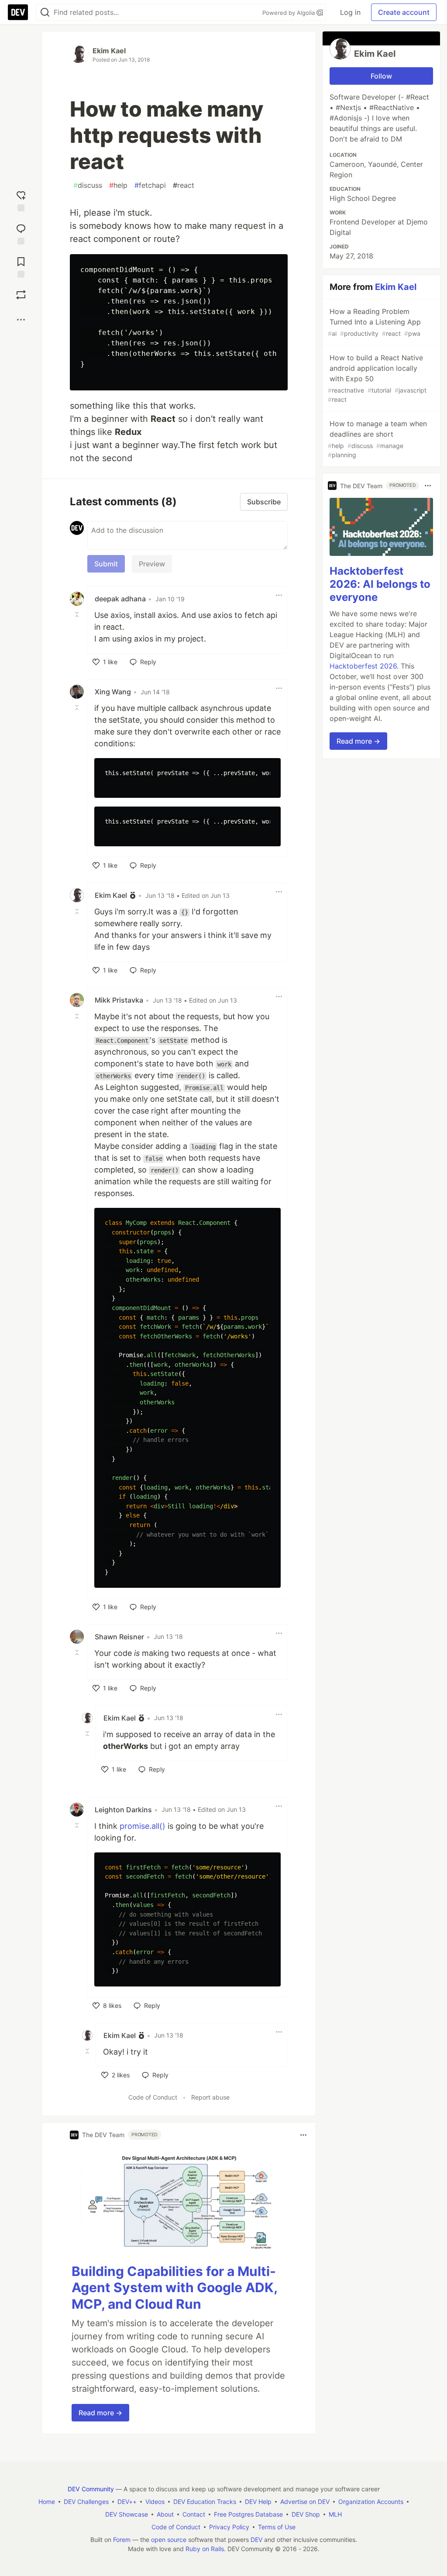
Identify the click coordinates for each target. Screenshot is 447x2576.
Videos (155, 2502)
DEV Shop (306, 2514)
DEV (256, 2540)
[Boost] (21, 295)
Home (47, 2502)
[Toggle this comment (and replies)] (78, 614)
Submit (106, 564)
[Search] (45, 12)
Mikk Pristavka (119, 1000)
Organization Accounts (371, 2502)
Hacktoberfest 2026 (363, 666)
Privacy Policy (229, 2527)
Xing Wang (113, 692)
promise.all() (143, 1826)
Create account (404, 12)
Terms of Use (277, 2527)
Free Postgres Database (248, 2514)
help (118, 185)
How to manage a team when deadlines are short (377, 439)
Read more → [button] (100, 2413)
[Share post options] (21, 320)
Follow (381, 76)
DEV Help (258, 2502)
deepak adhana (120, 599)
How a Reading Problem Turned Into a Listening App (374, 322)
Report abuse (210, 2097)
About (165, 2514)
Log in (350, 12)
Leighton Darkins (123, 1810)
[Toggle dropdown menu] (279, 595)
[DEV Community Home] (18, 12)
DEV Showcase (127, 2514)
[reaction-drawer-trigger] (21, 199)
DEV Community (91, 2489)
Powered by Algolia (289, 13)
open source (169, 2540)
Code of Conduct (153, 2097)
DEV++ (127, 2502)
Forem (122, 2540)
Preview (152, 564)
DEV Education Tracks (205, 2502)
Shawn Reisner (119, 1637)
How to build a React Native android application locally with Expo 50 (377, 378)
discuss (88, 185)
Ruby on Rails (205, 2549)
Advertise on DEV (305, 2502)
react (184, 185)
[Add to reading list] (21, 266)
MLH (335, 2514)
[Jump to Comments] (21, 232)
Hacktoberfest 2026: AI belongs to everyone (380, 584)
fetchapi (150, 185)
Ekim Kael (109, 51)
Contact (194, 2514)
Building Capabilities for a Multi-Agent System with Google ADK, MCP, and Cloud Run (174, 2288)
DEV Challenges (86, 2502)
